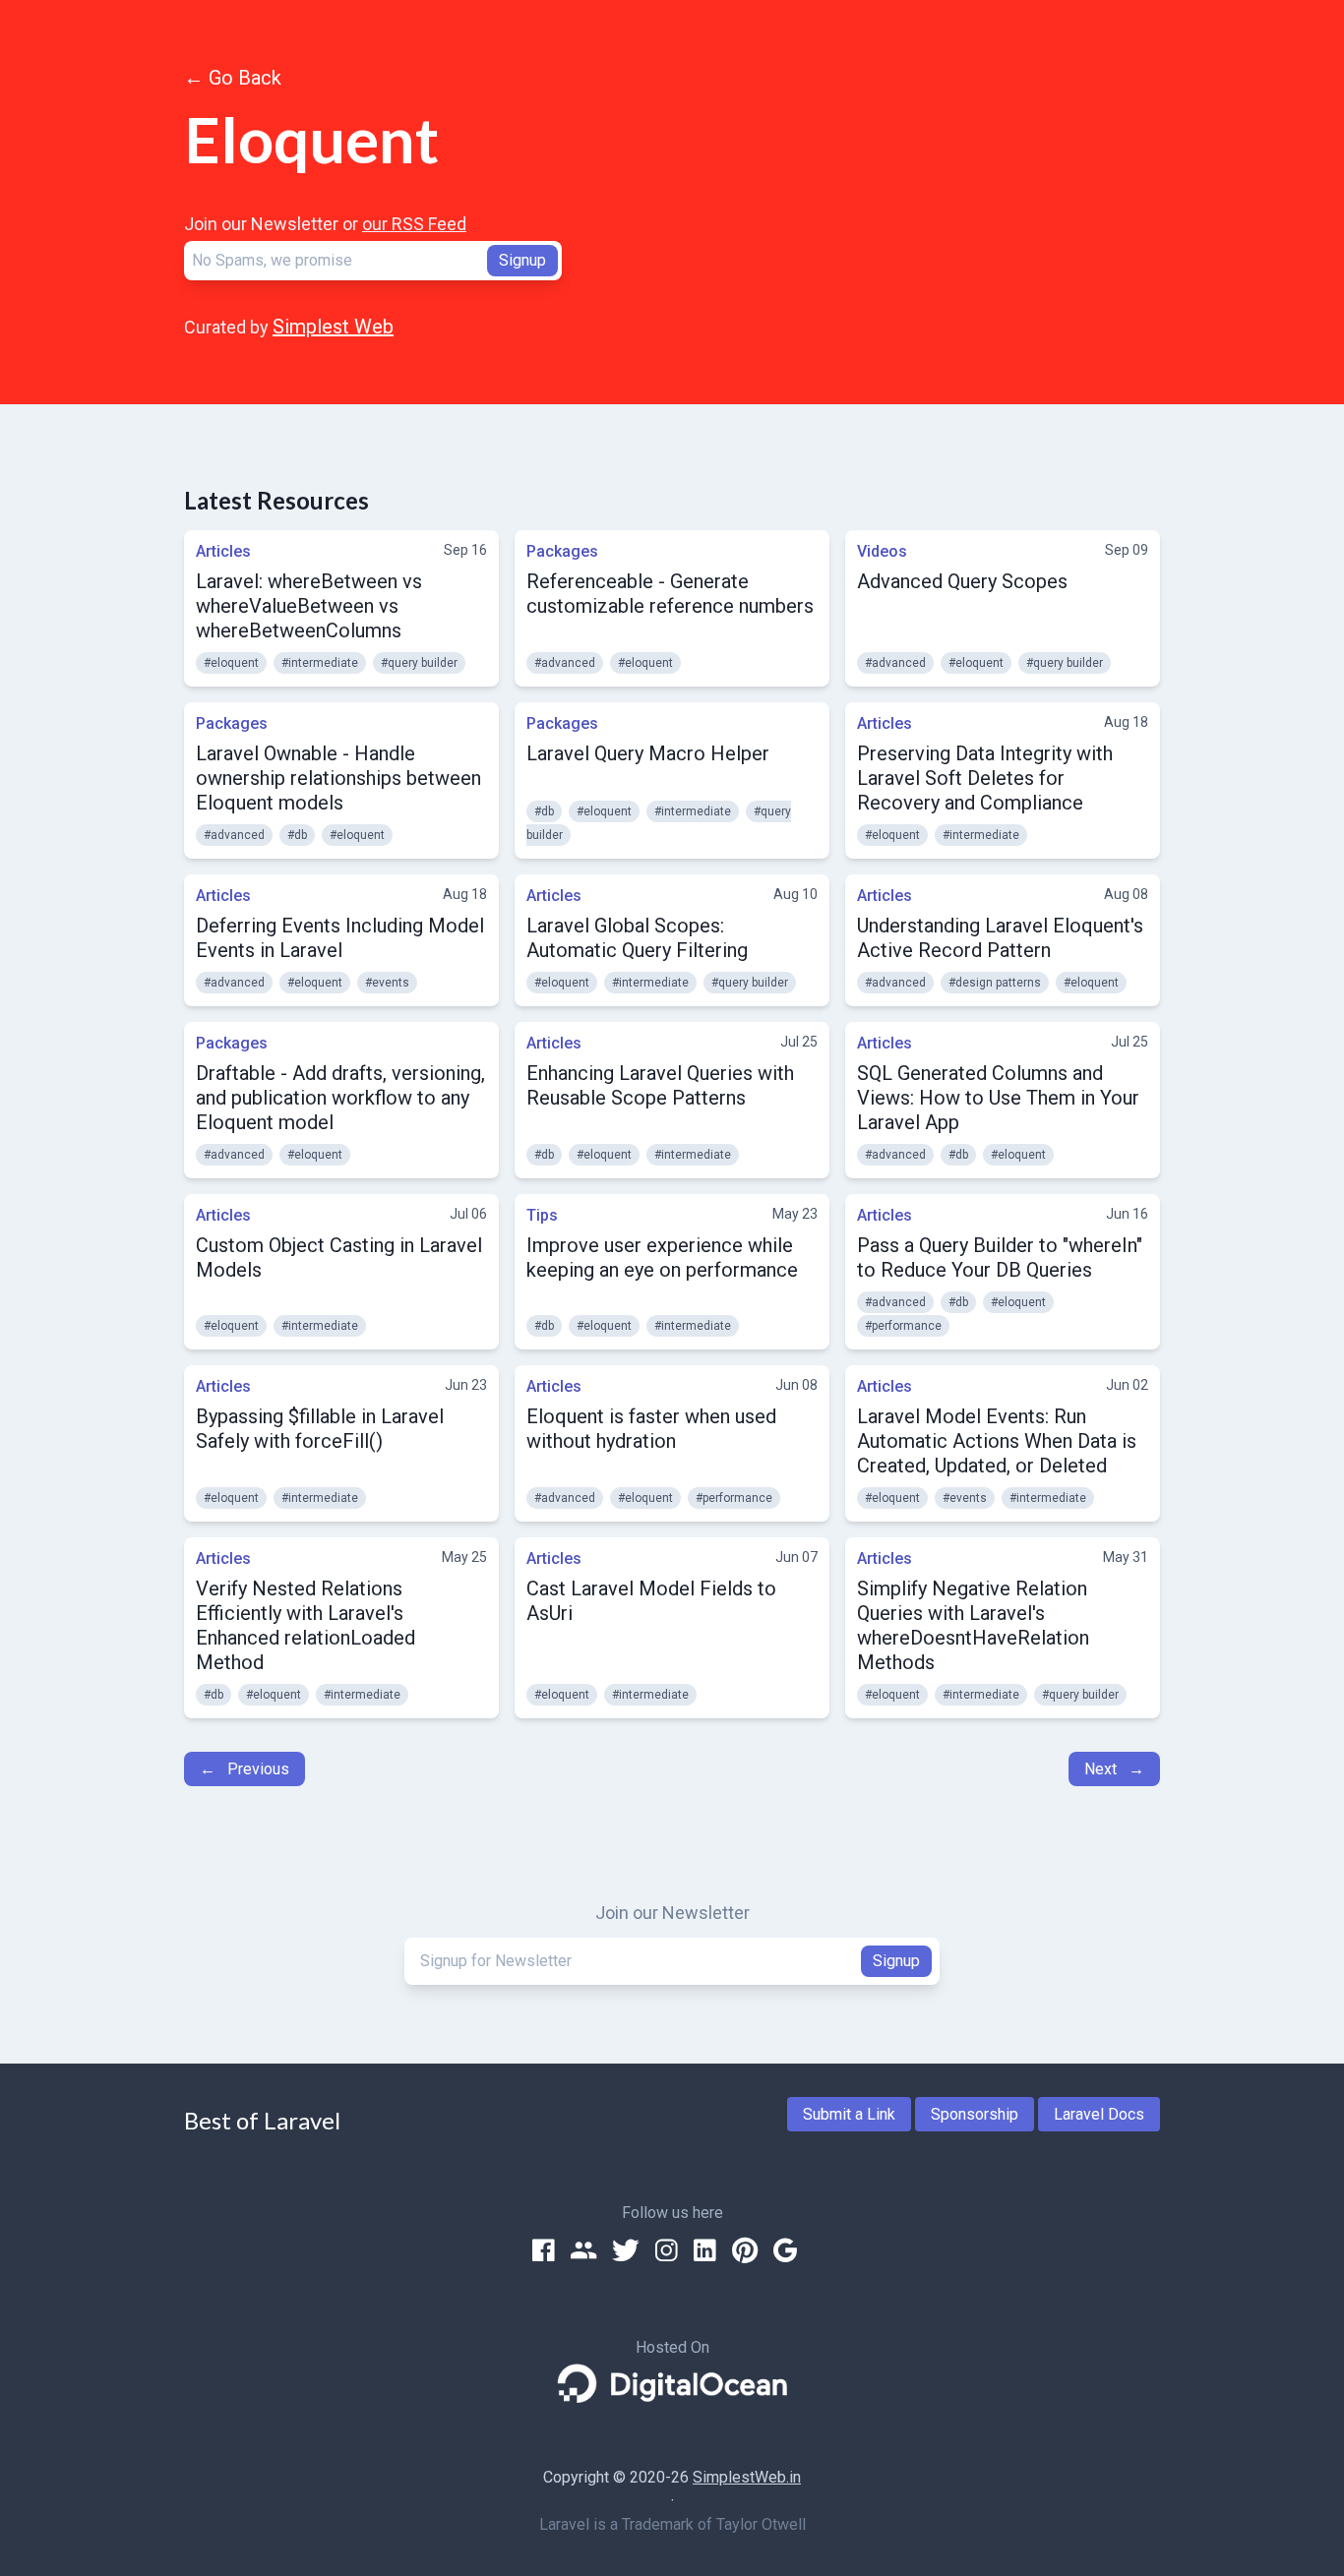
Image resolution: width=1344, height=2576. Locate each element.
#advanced (565, 663)
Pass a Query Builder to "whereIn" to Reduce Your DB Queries (1000, 1258)
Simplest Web (333, 327)
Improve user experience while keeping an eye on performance (662, 1258)
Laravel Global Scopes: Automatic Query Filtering (637, 938)
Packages (562, 551)
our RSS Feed (414, 224)
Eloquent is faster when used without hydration (651, 1429)
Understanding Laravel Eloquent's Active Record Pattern (1000, 938)
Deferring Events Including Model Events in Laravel (340, 938)
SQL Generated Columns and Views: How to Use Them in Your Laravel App (998, 1098)
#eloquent (231, 663)
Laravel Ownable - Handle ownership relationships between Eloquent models (338, 778)
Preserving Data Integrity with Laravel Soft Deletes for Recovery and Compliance (985, 778)
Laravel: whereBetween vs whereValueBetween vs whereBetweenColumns (309, 606)
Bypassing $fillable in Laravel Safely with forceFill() (320, 1429)
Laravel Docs (1099, 2114)
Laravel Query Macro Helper (648, 753)
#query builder (419, 663)
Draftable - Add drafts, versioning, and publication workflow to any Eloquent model (340, 1098)
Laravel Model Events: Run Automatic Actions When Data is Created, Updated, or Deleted (997, 1441)
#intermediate (320, 663)
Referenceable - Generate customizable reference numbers (670, 594)
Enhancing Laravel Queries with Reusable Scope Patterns (660, 1085)
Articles (223, 551)
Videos (882, 551)
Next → (1114, 1769)
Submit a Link (849, 2114)
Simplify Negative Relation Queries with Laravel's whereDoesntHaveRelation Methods (973, 1625)
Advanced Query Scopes (962, 581)
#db (297, 835)
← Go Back (233, 78)
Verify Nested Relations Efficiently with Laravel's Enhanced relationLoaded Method (305, 1625)
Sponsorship (975, 2114)
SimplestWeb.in (747, 2477)
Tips (542, 1215)
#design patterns (995, 983)
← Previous (244, 1769)
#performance (903, 1326)
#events (387, 983)
